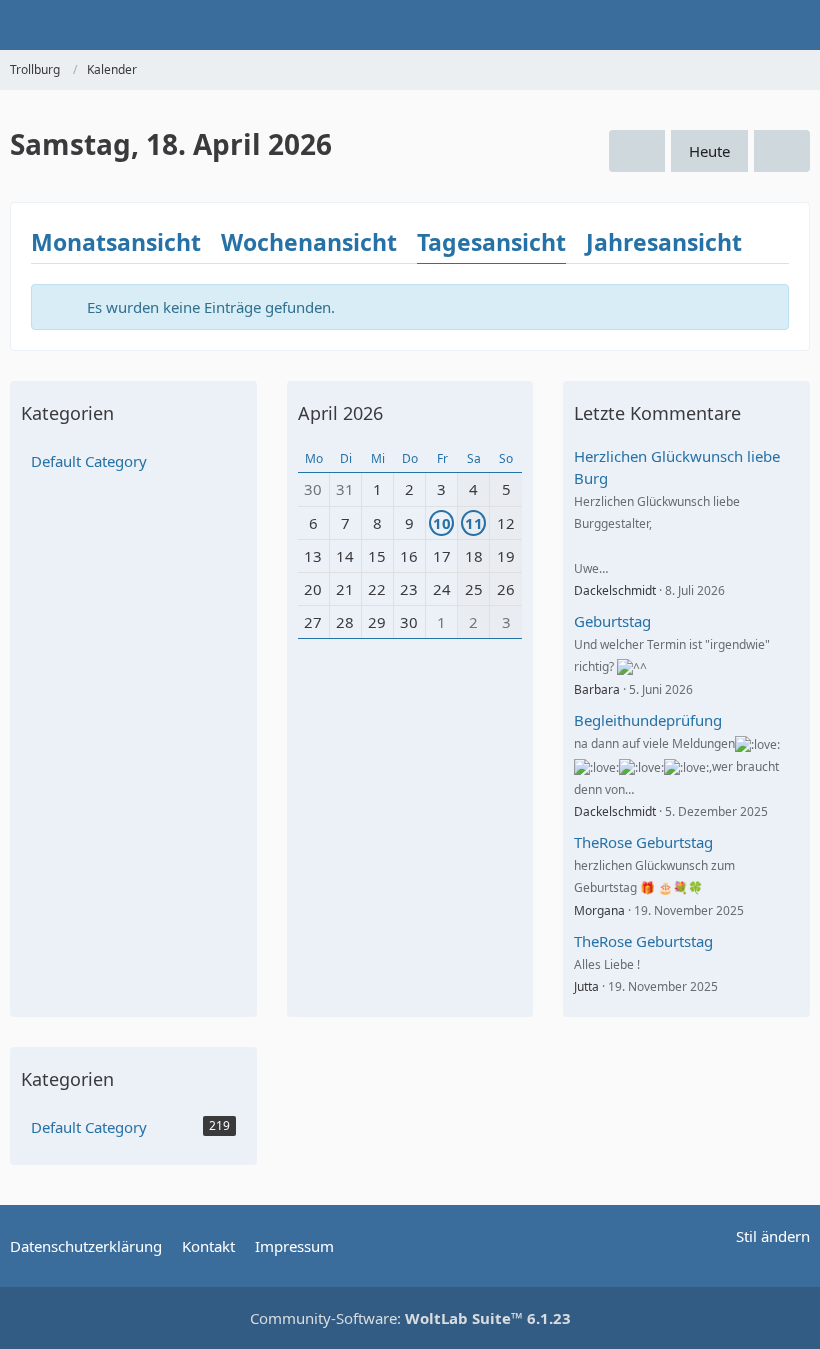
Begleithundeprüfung (648, 720)
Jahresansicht (664, 242)
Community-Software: (410, 1318)
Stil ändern (773, 1236)
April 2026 (340, 413)
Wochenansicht (309, 242)
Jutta (586, 986)
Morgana (599, 910)
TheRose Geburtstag (643, 842)
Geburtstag (612, 621)
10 (442, 523)
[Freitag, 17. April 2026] (637, 151)
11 (474, 523)
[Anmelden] (744, 25)
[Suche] (694, 25)
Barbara (597, 689)
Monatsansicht (116, 242)
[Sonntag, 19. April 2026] (782, 151)
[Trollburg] (10, 25)
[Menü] (794, 25)
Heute (709, 151)
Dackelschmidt (615, 590)
